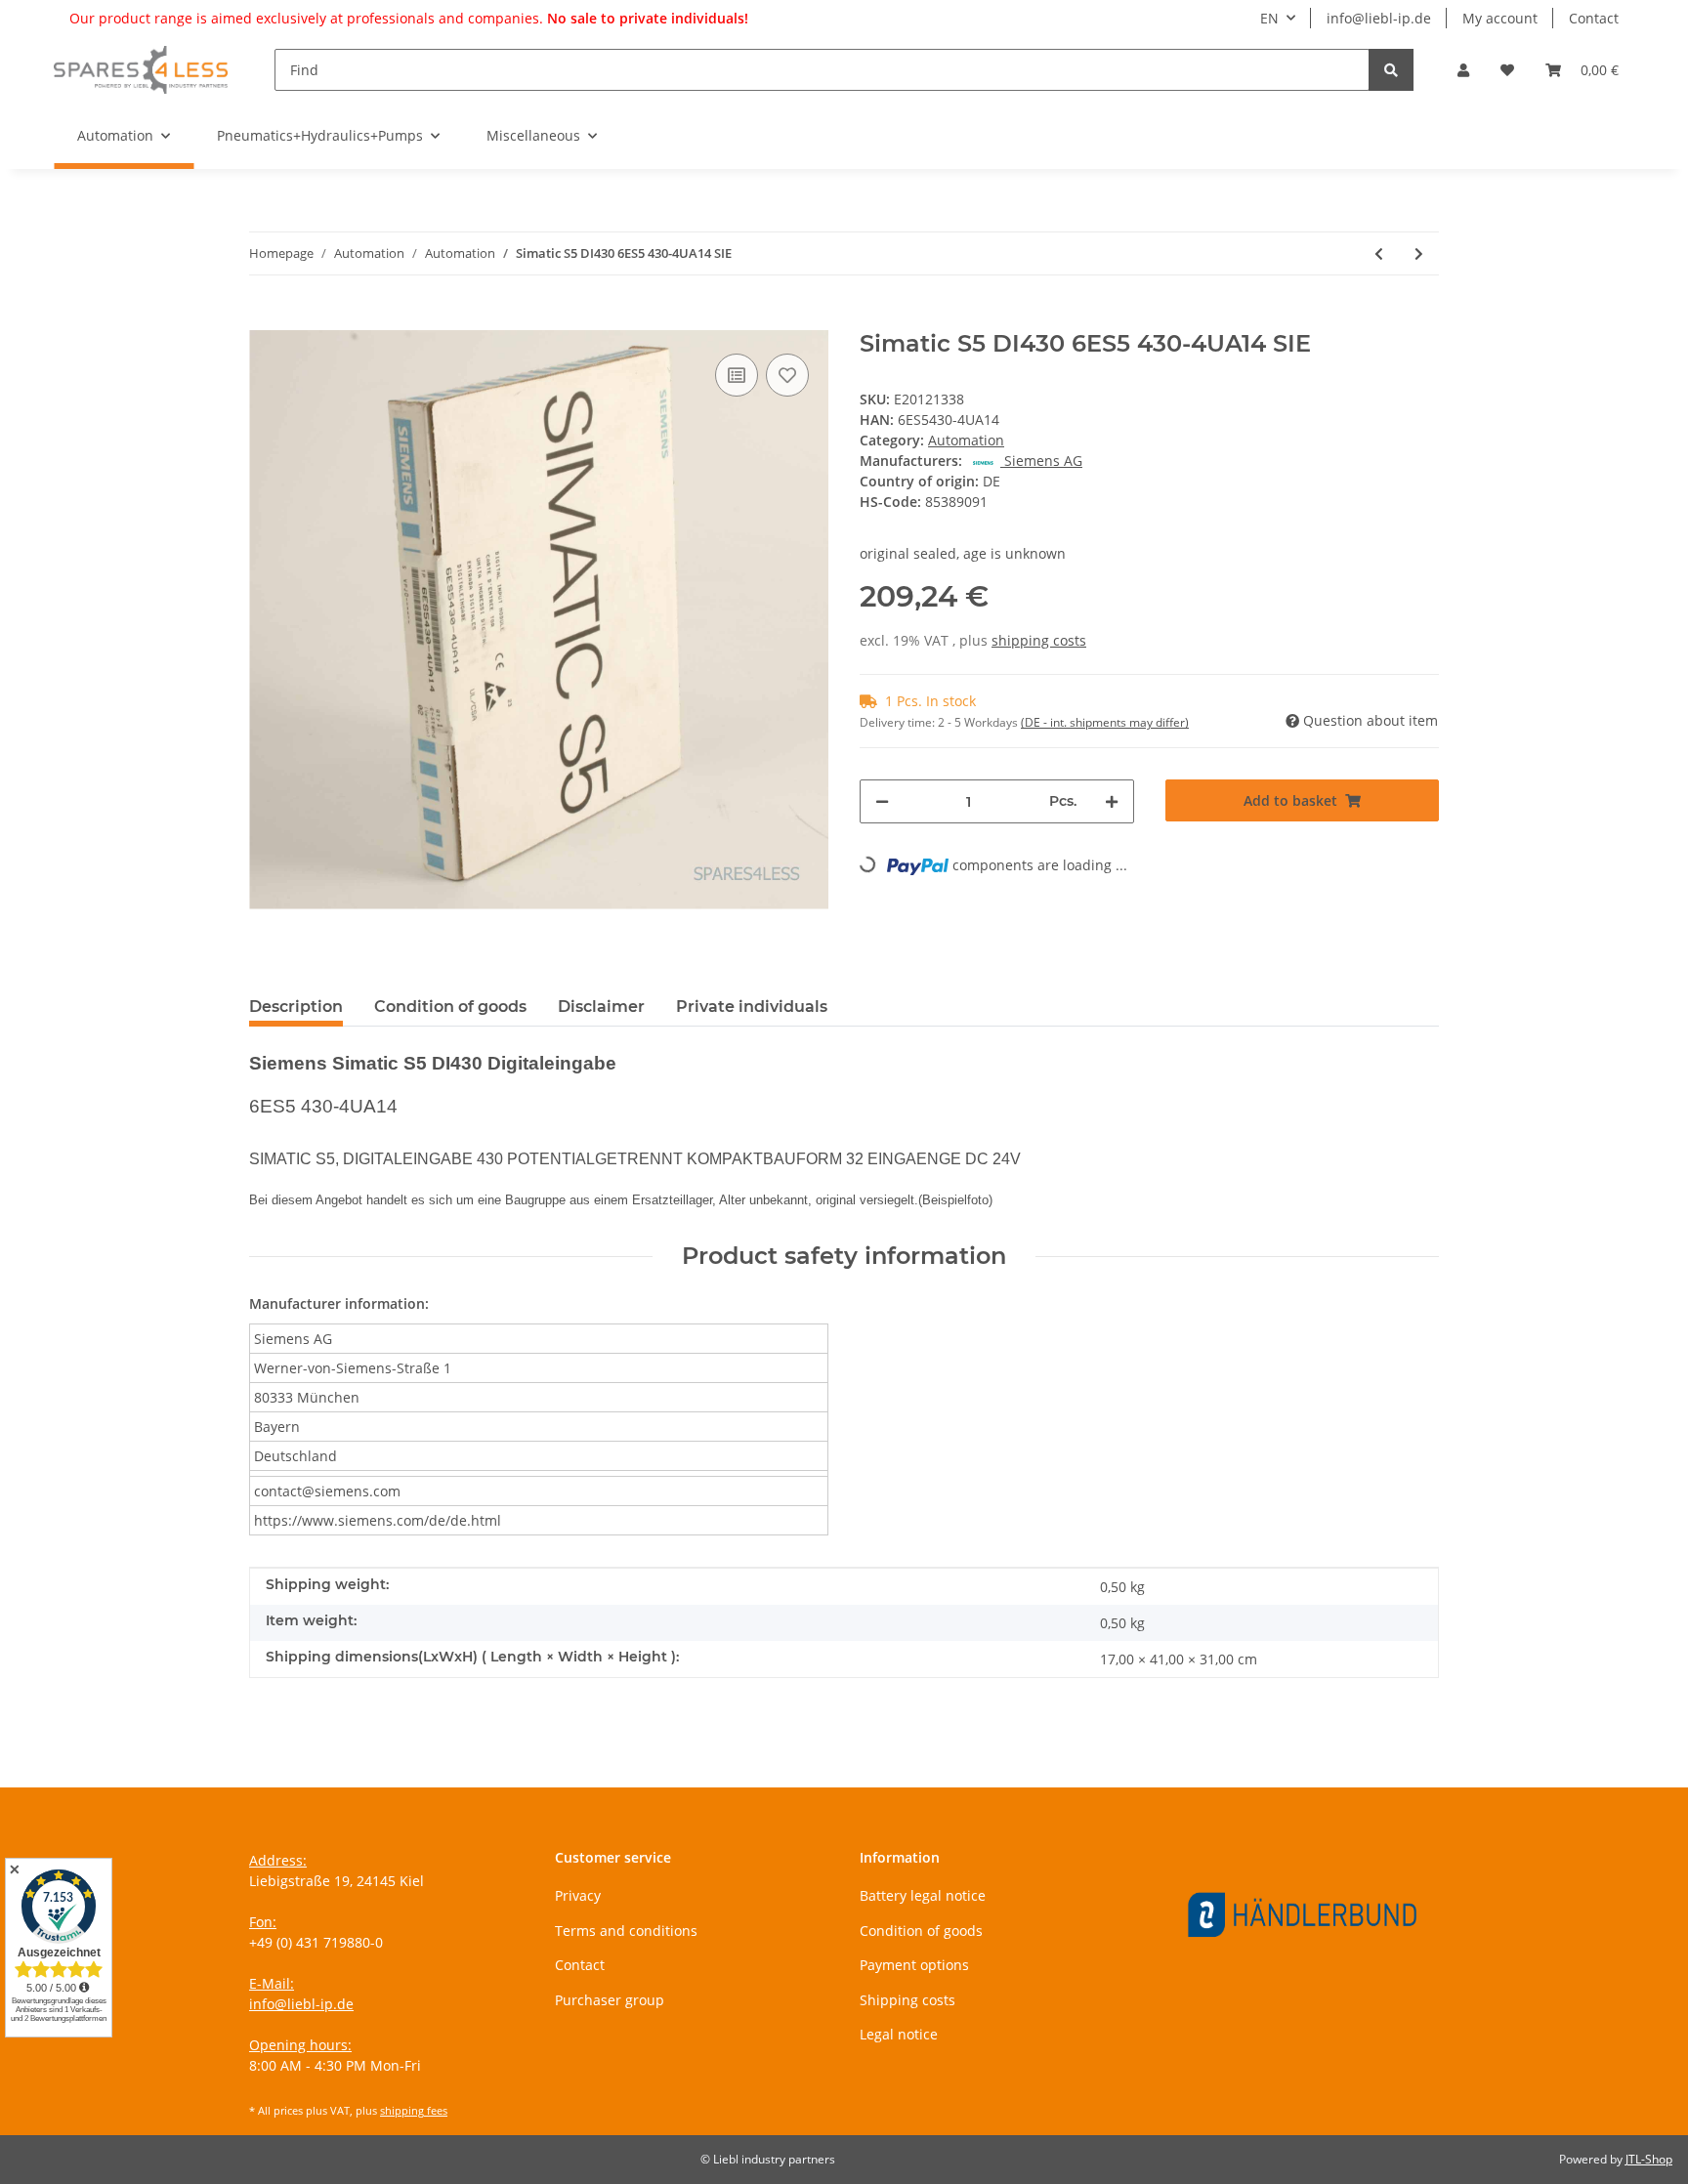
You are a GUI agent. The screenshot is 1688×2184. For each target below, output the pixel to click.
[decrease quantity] (882, 801)
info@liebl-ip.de (1379, 18)
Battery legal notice (923, 1895)
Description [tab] (296, 1007)
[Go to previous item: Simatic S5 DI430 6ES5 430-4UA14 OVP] (1379, 253)
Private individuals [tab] (752, 1007)
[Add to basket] (265, 319)
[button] (1463, 70)
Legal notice (899, 2034)
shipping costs (1039, 640)
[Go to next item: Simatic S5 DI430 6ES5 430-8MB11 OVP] (1419, 253)
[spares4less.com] (141, 69)
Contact (1594, 18)
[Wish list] (1507, 70)
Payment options (914, 1965)
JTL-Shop (1649, 2159)
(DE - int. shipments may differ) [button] (1105, 722)
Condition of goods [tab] (450, 1007)
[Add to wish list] (787, 375)
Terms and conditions (626, 1931)
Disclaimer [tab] (601, 1007)
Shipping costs (907, 2000)
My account (1500, 18)
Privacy (578, 1895)
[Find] (1391, 70)
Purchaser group (610, 2000)
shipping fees (414, 2110)
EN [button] (1269, 18)
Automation (966, 440)
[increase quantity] (1112, 801)
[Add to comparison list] (737, 375)
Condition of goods (921, 1931)
